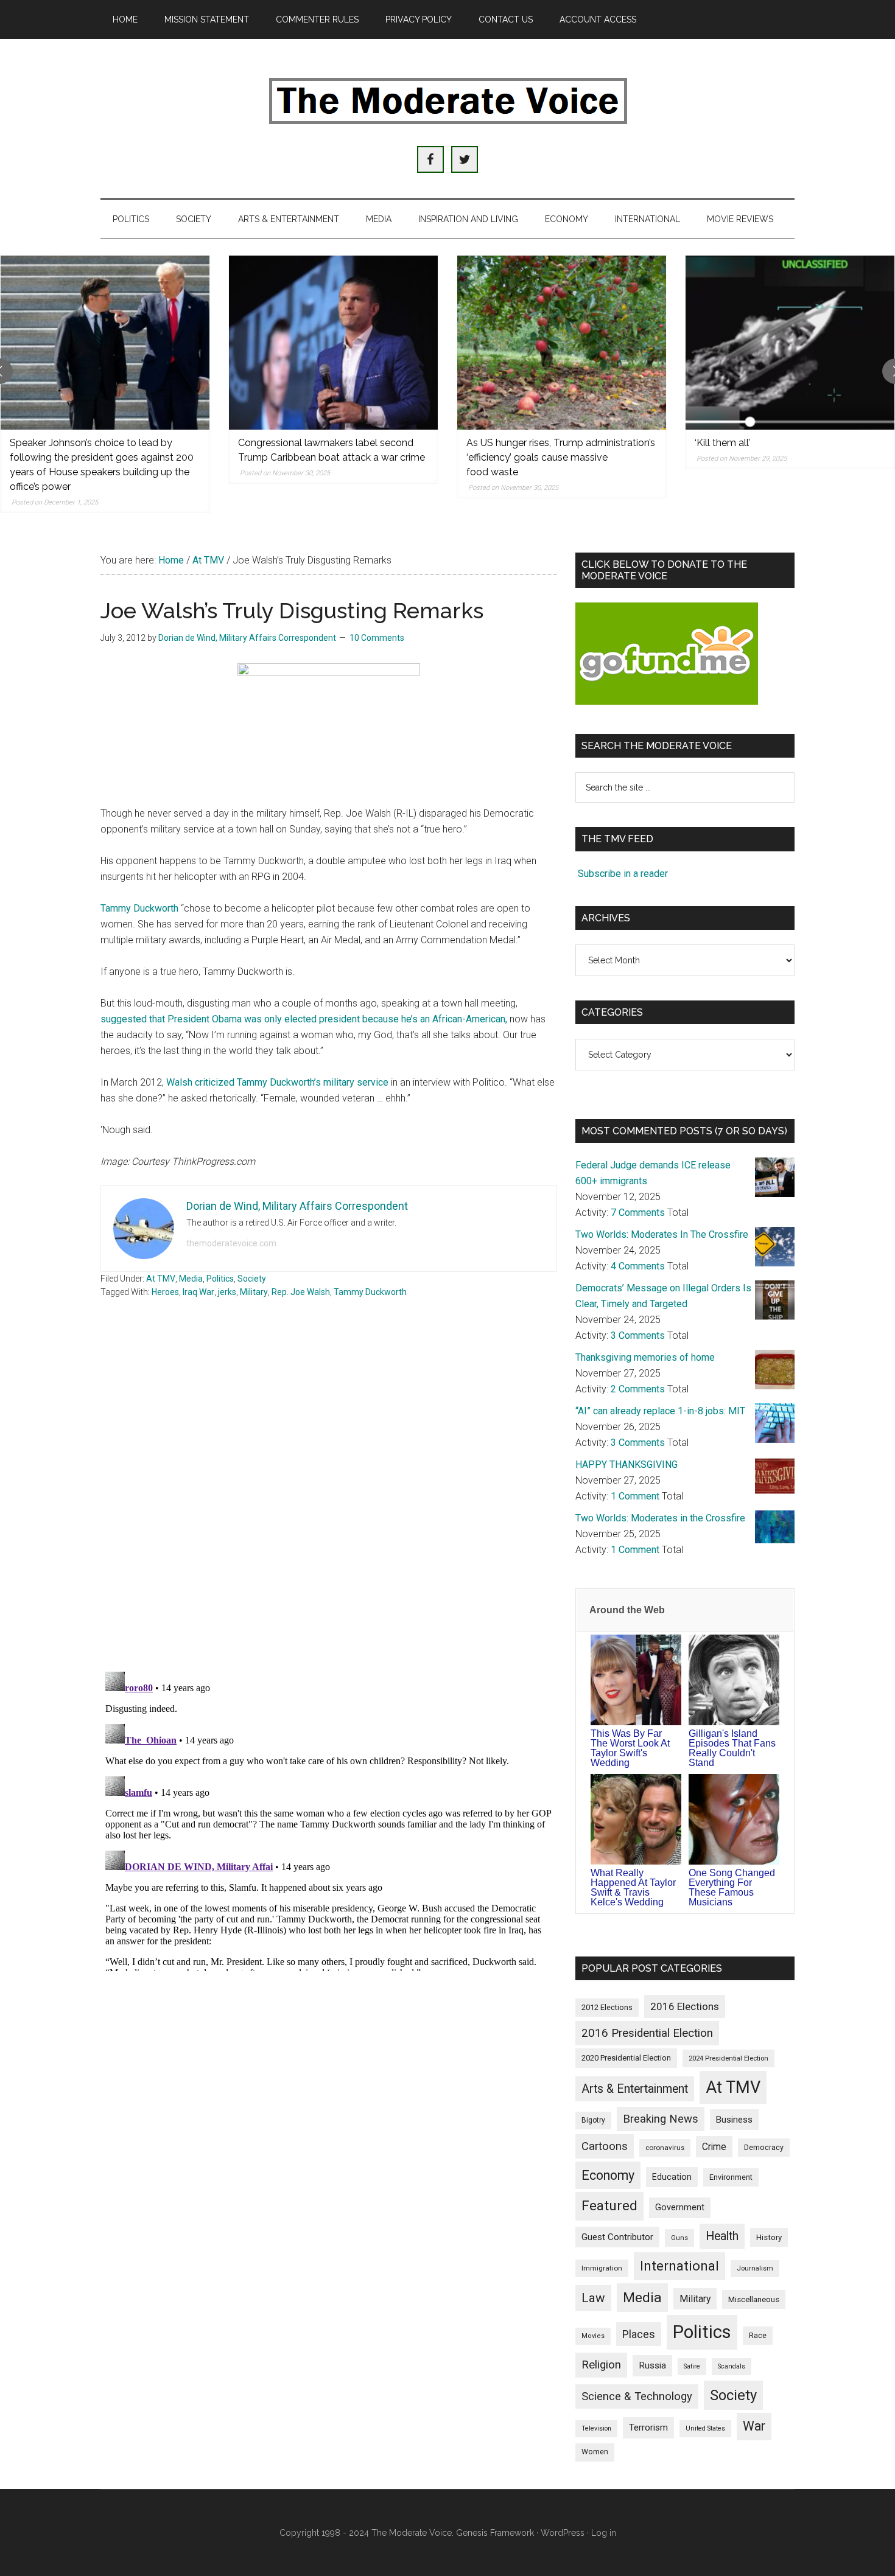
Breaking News (661, 2119)
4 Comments (638, 1266)
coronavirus (665, 2148)
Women (595, 2452)
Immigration (602, 2268)
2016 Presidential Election (647, 2033)
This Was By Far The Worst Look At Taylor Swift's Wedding (630, 1748)
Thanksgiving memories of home (645, 1357)
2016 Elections (685, 2006)
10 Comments (377, 638)
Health (722, 2236)
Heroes (165, 1292)
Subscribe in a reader (623, 874)
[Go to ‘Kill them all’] (790, 343)
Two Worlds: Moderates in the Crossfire (660, 1518)
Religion (601, 2365)
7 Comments (638, 1213)
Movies (593, 2336)
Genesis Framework (495, 2533)
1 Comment (635, 1496)
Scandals (732, 2366)
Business (734, 2120)
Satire (692, 2366)
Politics (220, 1279)
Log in (604, 2533)
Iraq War (198, 1292)
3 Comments (638, 1335)
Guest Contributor (617, 2237)
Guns (679, 2238)
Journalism (755, 2268)
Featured (609, 2206)
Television (596, 2428)
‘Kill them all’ (722, 443)
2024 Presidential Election (728, 2058)
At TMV (161, 1279)
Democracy (764, 2147)
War (754, 2426)
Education (672, 2177)
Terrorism (648, 2428)
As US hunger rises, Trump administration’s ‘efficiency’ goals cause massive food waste (561, 457)
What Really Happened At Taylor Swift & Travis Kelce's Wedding (633, 1887)
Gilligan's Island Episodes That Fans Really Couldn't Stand (732, 1748)
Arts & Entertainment (635, 2089)
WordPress (563, 2533)
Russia (652, 2365)
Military (254, 1292)
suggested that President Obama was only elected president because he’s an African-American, (305, 1019)
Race (758, 2335)
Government (680, 2208)
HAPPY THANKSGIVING (626, 1464)
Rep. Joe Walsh (301, 1292)
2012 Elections (607, 2007)
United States (705, 2428)
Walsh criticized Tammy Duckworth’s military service (277, 1082)
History (769, 2237)
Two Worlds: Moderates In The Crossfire (662, 1234)
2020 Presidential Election (626, 2058)
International (679, 2266)
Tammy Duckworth (141, 908)
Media (191, 1279)
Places (639, 2334)
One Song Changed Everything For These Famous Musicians (732, 1887)
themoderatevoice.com (231, 1243)
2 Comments (638, 1389)
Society (252, 1279)
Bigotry (593, 2120)
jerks (227, 1292)
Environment (731, 2177)
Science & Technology (637, 2396)
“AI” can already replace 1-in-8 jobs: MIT (660, 1411)
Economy (608, 2175)
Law (593, 2298)
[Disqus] (329, 1503)
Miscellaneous (754, 2299)
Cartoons (605, 2146)
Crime (714, 2147)
